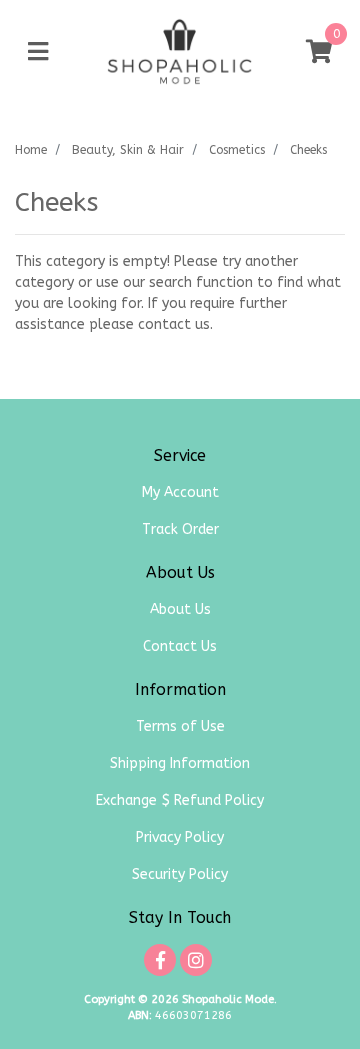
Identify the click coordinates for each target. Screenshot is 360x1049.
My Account (180, 492)
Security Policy (180, 874)
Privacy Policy (180, 837)
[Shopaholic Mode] (180, 51)
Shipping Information (180, 763)
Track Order (180, 529)
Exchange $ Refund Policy (180, 800)
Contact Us (180, 646)
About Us (180, 609)
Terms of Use (180, 726)
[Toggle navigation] (38, 52)
